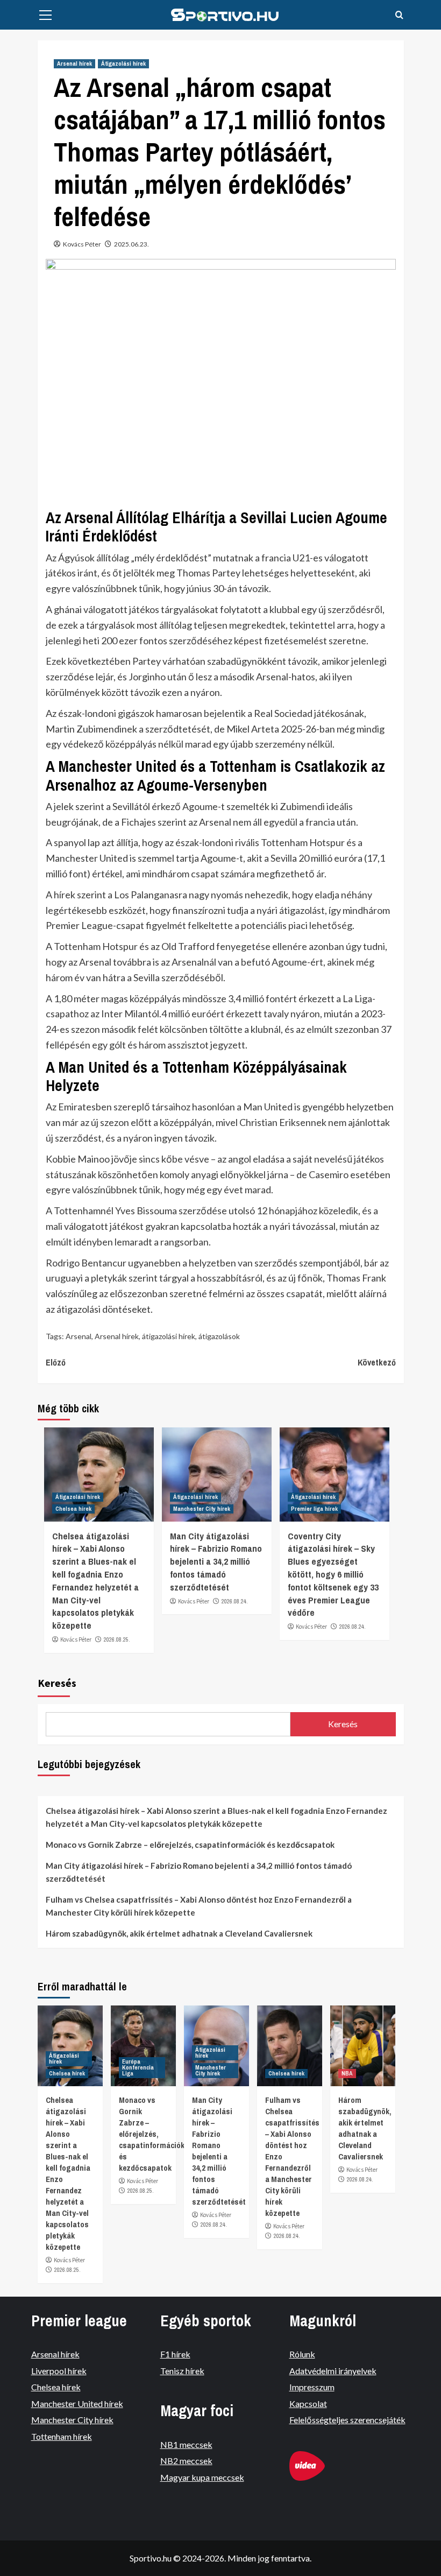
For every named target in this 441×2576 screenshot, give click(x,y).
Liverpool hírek (59, 2371)
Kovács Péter (82, 244)
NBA (347, 2073)
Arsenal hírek (74, 64)
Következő (377, 1362)
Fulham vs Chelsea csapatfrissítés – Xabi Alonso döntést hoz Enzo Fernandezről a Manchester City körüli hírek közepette (199, 1906)
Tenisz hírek (182, 2371)
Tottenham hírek (62, 2436)
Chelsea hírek (73, 1509)
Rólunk (302, 2354)
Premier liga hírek (314, 1509)
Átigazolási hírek (123, 64)
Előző (56, 1362)
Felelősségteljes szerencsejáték (347, 2420)
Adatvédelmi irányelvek (333, 2371)
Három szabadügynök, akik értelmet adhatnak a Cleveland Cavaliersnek (179, 1933)
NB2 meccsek (186, 2461)
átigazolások (219, 1336)
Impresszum (312, 2387)
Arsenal (79, 1336)
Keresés (57, 1683)
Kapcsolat (308, 2403)
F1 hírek (175, 2354)
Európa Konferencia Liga (138, 2067)
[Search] (399, 15)
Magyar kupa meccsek (202, 2477)
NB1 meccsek (186, 2444)
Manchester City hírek (202, 1509)
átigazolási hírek (169, 1336)
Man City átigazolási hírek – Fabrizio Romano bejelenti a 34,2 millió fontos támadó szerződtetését (216, 1561)
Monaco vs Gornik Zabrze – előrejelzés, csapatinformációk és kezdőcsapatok (190, 1845)
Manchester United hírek (77, 2403)
